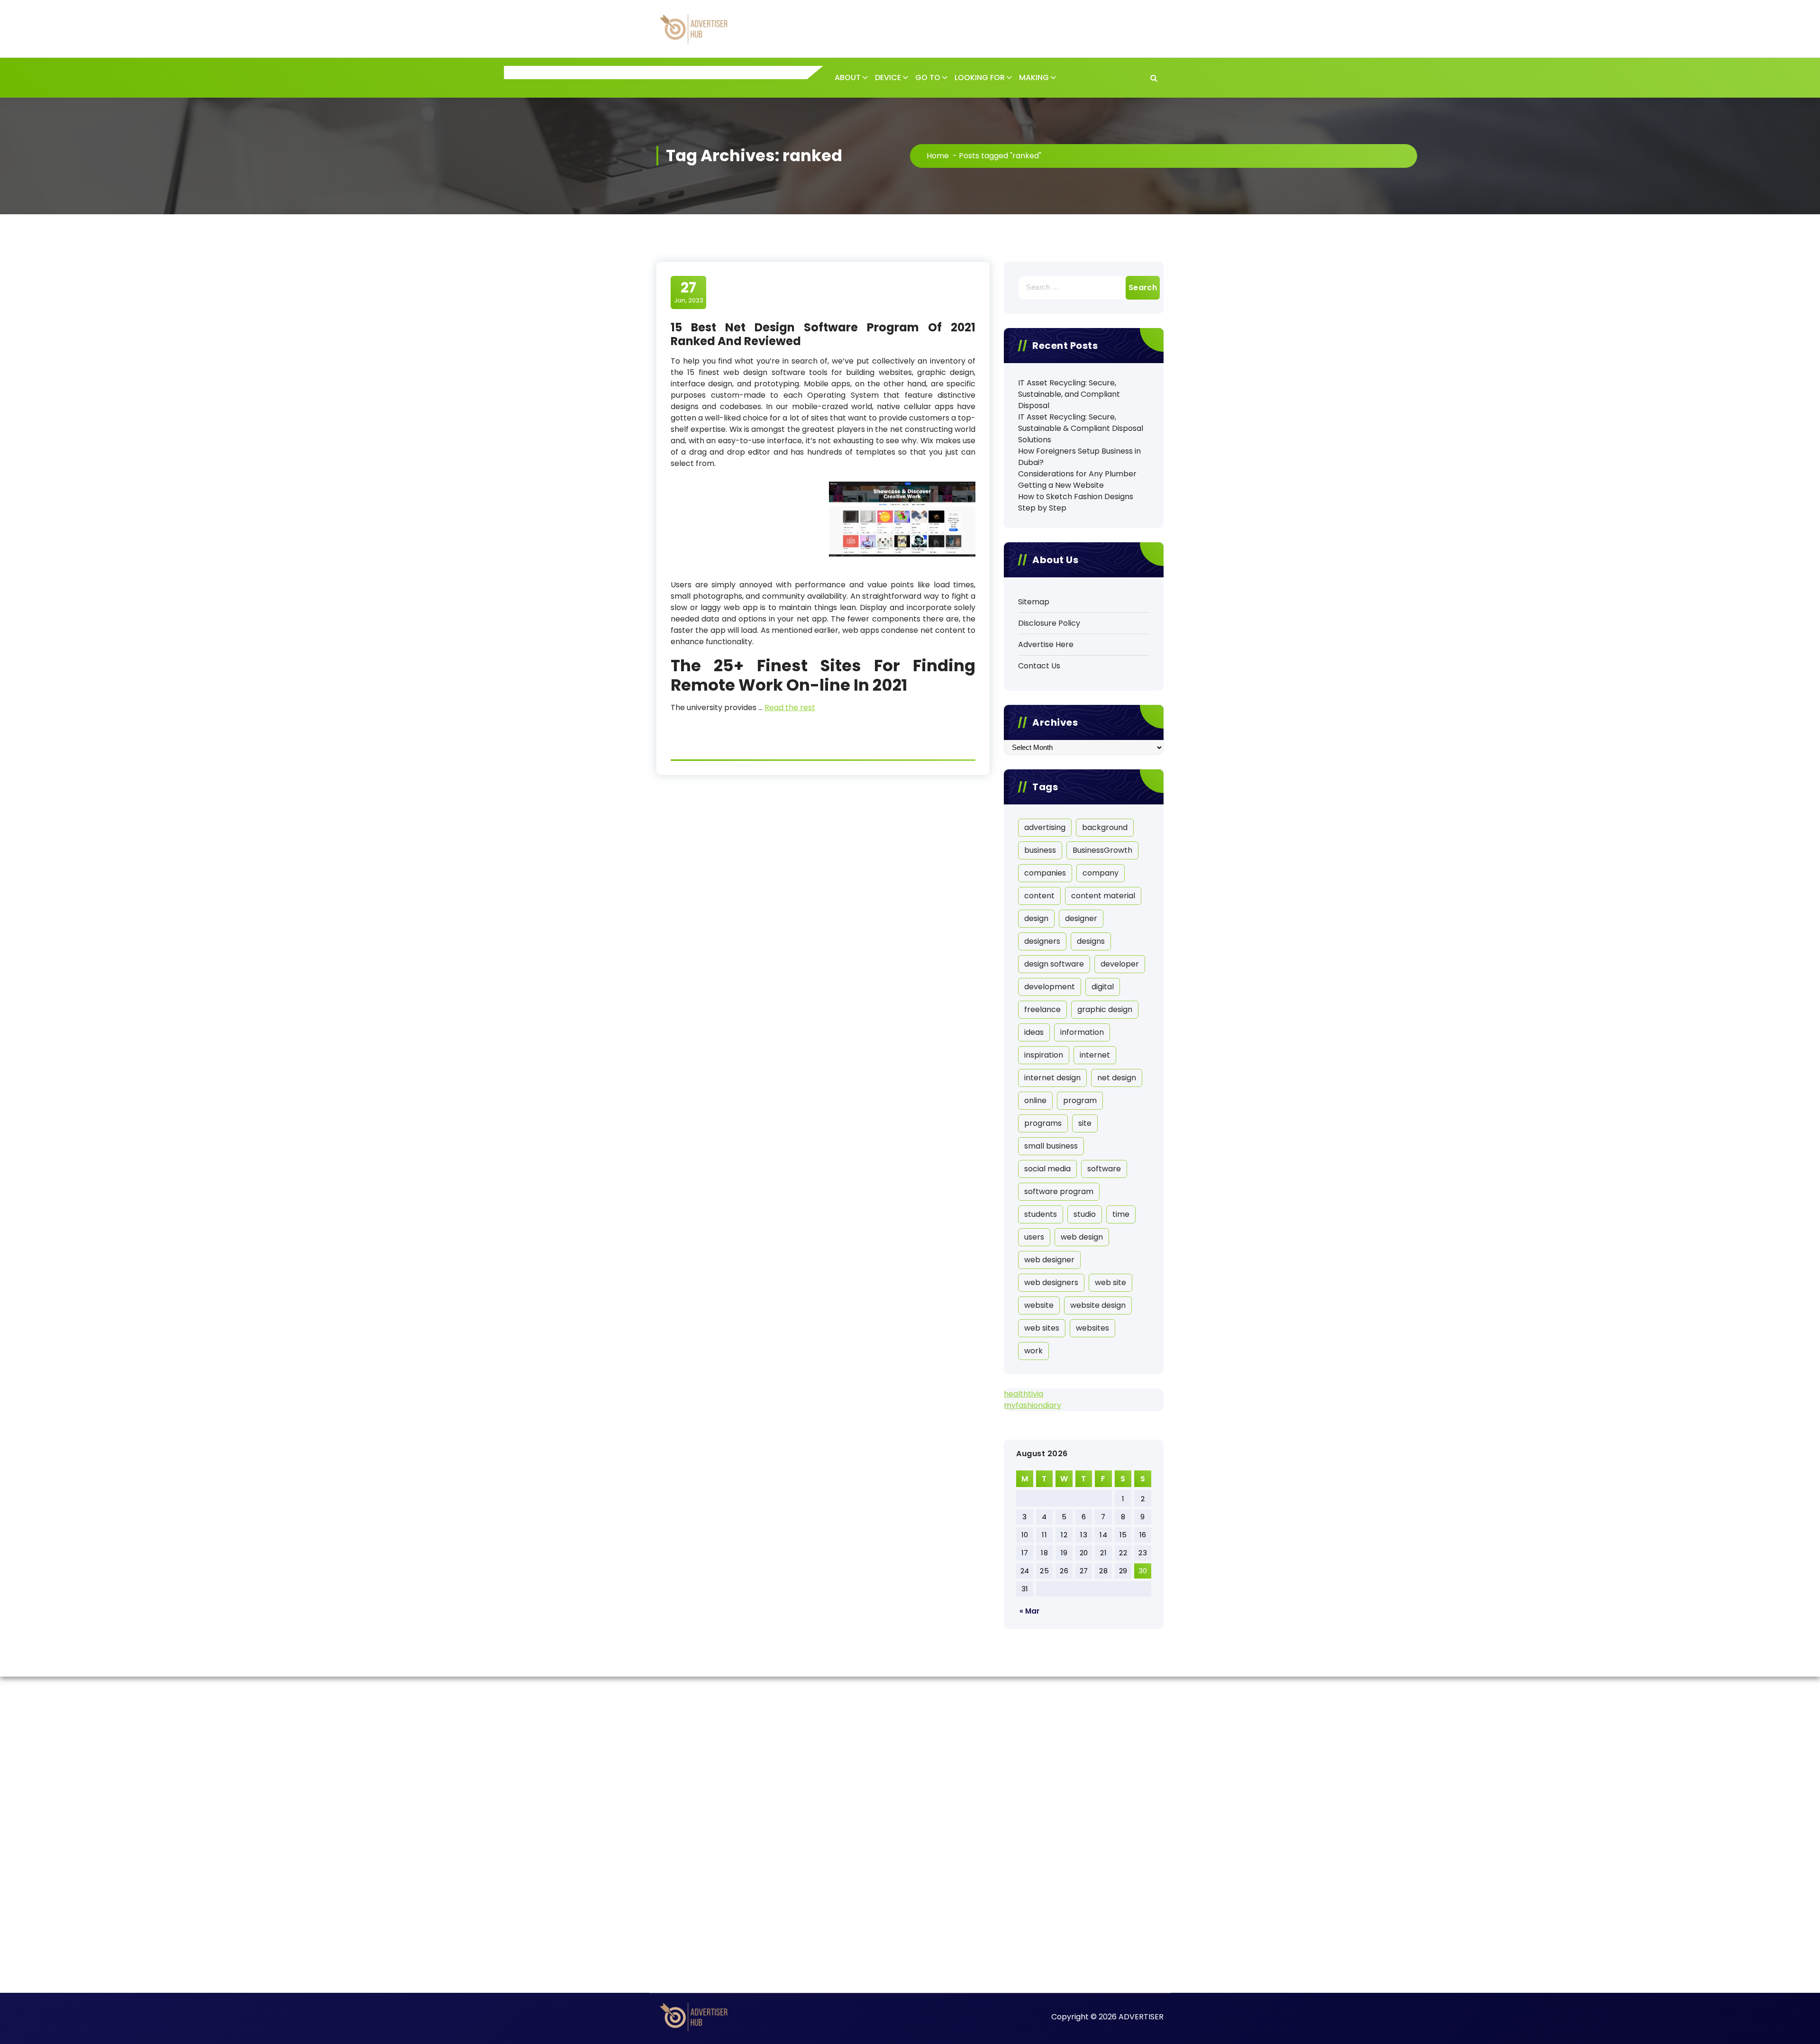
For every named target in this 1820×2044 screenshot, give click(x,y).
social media (1047, 1169)
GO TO (928, 78)
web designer (1049, 1260)
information (1082, 1032)
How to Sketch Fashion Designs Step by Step (1076, 502)
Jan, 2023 (689, 292)
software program (1059, 1191)
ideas (1034, 1032)
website (1039, 1305)
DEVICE (888, 78)
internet (1095, 1055)
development (1050, 987)
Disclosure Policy (1049, 623)
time (1121, 1214)
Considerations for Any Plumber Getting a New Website (1077, 479)
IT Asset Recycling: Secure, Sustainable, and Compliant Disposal (1069, 394)
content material (1103, 896)
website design (1098, 1305)
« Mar (1029, 1611)
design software (1054, 964)
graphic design (1105, 1009)
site (1085, 1123)
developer (1120, 964)
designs (1091, 941)
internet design (1052, 1078)
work (1033, 1351)
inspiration (1044, 1055)
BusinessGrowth (1102, 850)
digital (1103, 987)
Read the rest (790, 707)
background (1105, 827)
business (1040, 850)
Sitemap (1034, 602)
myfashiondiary (1033, 1405)
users (1034, 1237)
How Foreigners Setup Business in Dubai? (1079, 457)
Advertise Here (1046, 644)
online (1035, 1100)
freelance (1042, 1009)
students (1041, 1214)
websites (1092, 1328)
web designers (1051, 1282)
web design (1082, 1237)
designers (1042, 941)
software (1104, 1169)
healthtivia (1024, 1394)
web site (1110, 1282)
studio (1085, 1214)
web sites (1042, 1328)
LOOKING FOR (980, 78)
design (1036, 918)
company (1101, 873)
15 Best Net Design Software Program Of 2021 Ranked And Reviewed (823, 334)
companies (1045, 873)
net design (1117, 1078)
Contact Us (1039, 666)
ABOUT (848, 78)
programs (1043, 1123)
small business (1051, 1146)
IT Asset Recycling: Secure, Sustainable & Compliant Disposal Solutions (1081, 428)
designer (1081, 918)
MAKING (1034, 78)
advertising (1045, 827)
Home (938, 156)
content (1039, 896)
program (1080, 1100)
